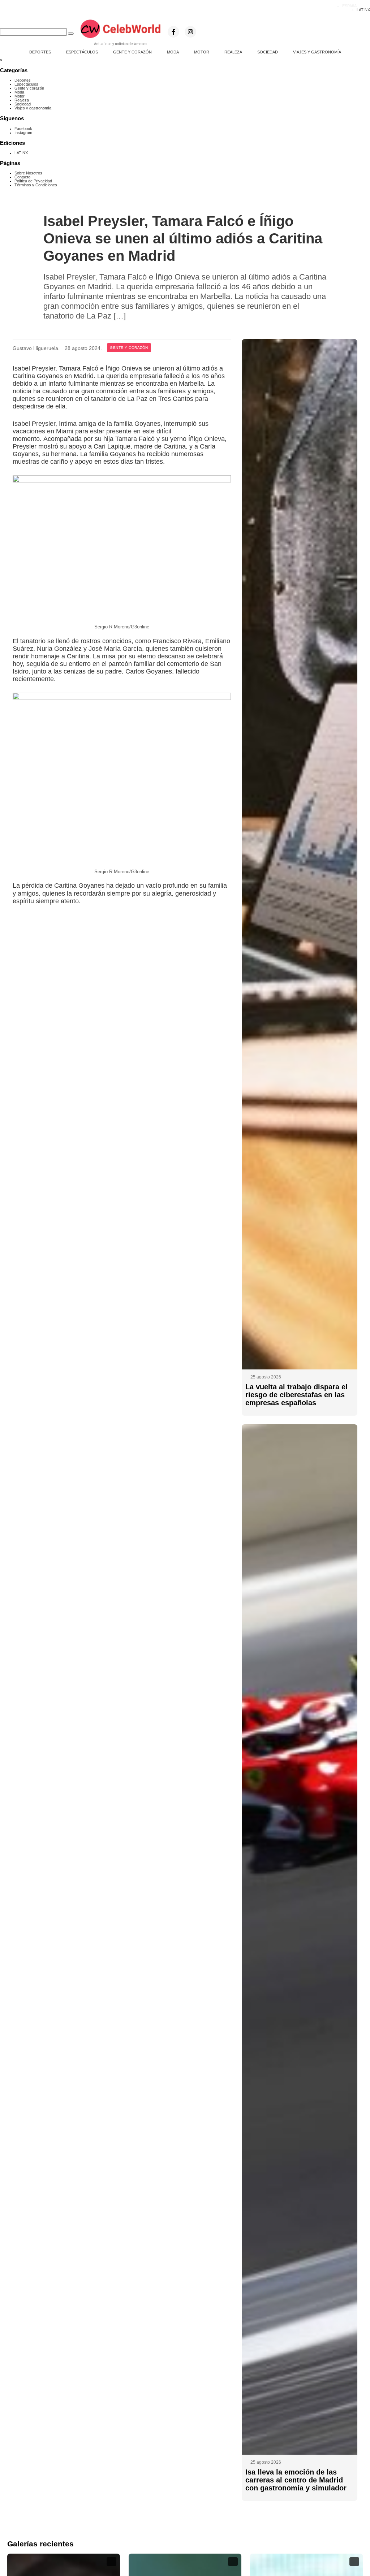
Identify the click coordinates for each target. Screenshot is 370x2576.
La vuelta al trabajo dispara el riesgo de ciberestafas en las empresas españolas (296, 1395)
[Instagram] (190, 32)
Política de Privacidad (33, 181)
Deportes (23, 80)
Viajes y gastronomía (33, 108)
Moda (19, 92)
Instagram (23, 133)
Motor (20, 96)
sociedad (268, 52)
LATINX (363, 10)
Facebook (23, 129)
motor (202, 52)
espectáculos (82, 52)
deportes (40, 52)
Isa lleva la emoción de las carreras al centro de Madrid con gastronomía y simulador (296, 2480)
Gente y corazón (29, 88)
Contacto (22, 177)
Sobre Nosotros (28, 173)
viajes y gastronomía (317, 52)
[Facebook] (173, 32)
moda (173, 52)
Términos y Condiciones (36, 185)
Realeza (22, 100)
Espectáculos (26, 84)
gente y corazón (132, 52)
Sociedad (23, 104)
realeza (233, 52)
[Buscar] (71, 34)
